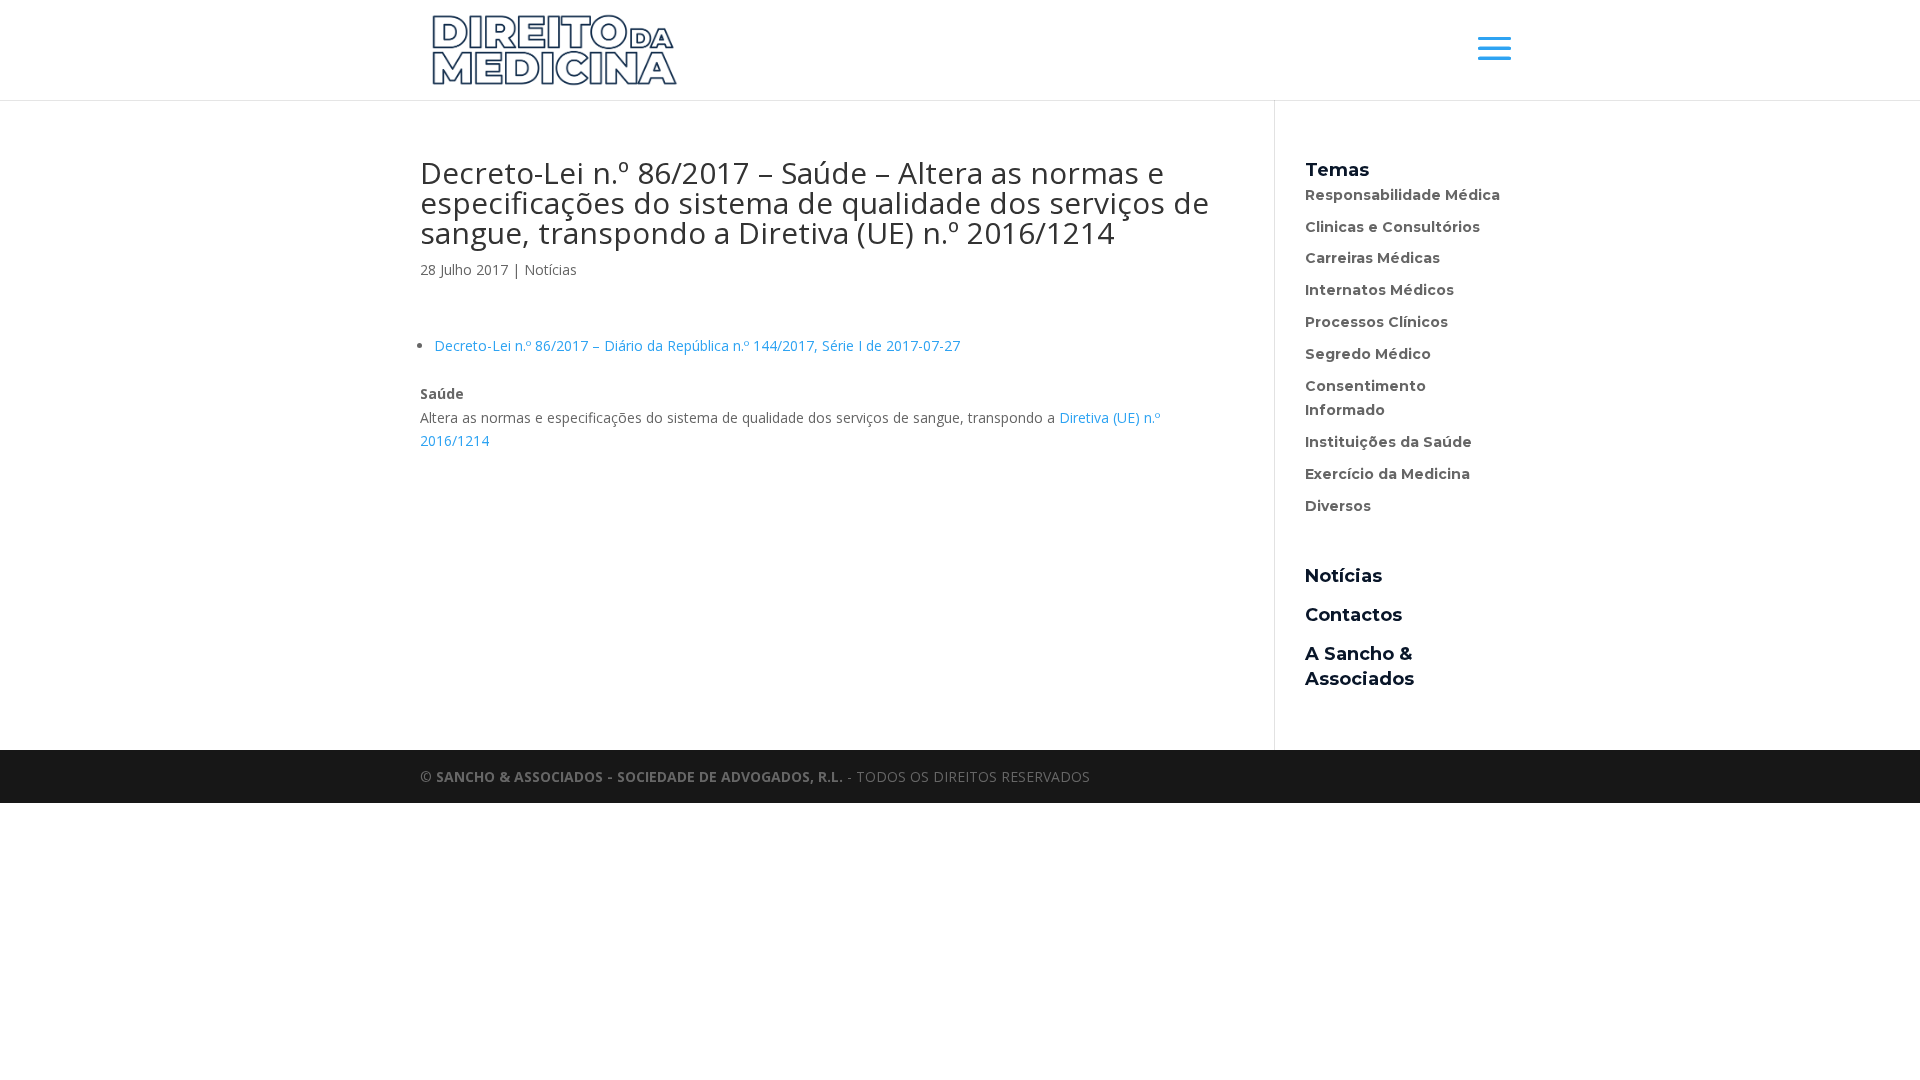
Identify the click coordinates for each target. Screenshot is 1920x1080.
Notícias (550, 269)
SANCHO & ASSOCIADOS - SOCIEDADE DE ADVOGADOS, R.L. (639, 776)
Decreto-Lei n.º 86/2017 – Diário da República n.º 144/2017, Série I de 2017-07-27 (697, 345)
